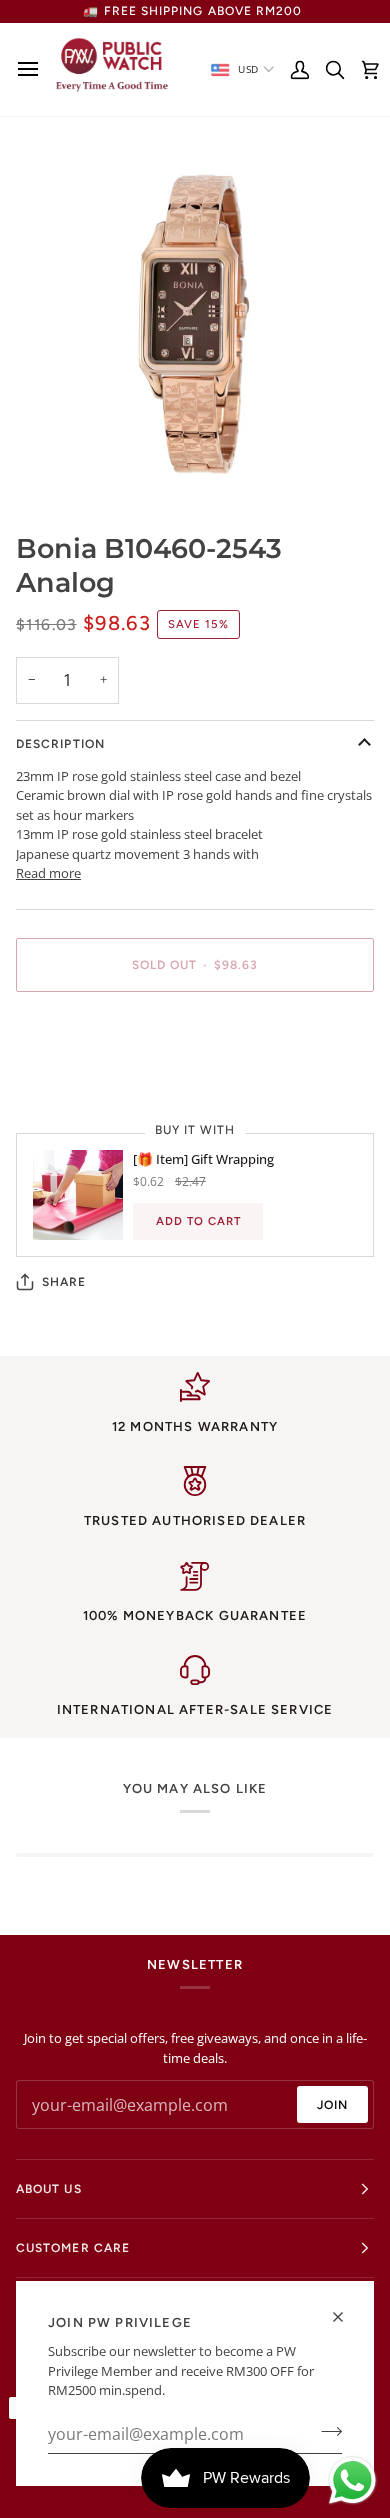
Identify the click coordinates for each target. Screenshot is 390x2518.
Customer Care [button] (73, 2248)
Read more (48, 873)
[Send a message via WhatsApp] (352, 2480)
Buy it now (195, 1034)
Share (64, 1282)
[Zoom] (53, 464)
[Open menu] (33, 69)
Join (332, 2105)
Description (60, 744)
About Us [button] (49, 2189)
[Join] (325, 2432)
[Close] (346, 2317)
